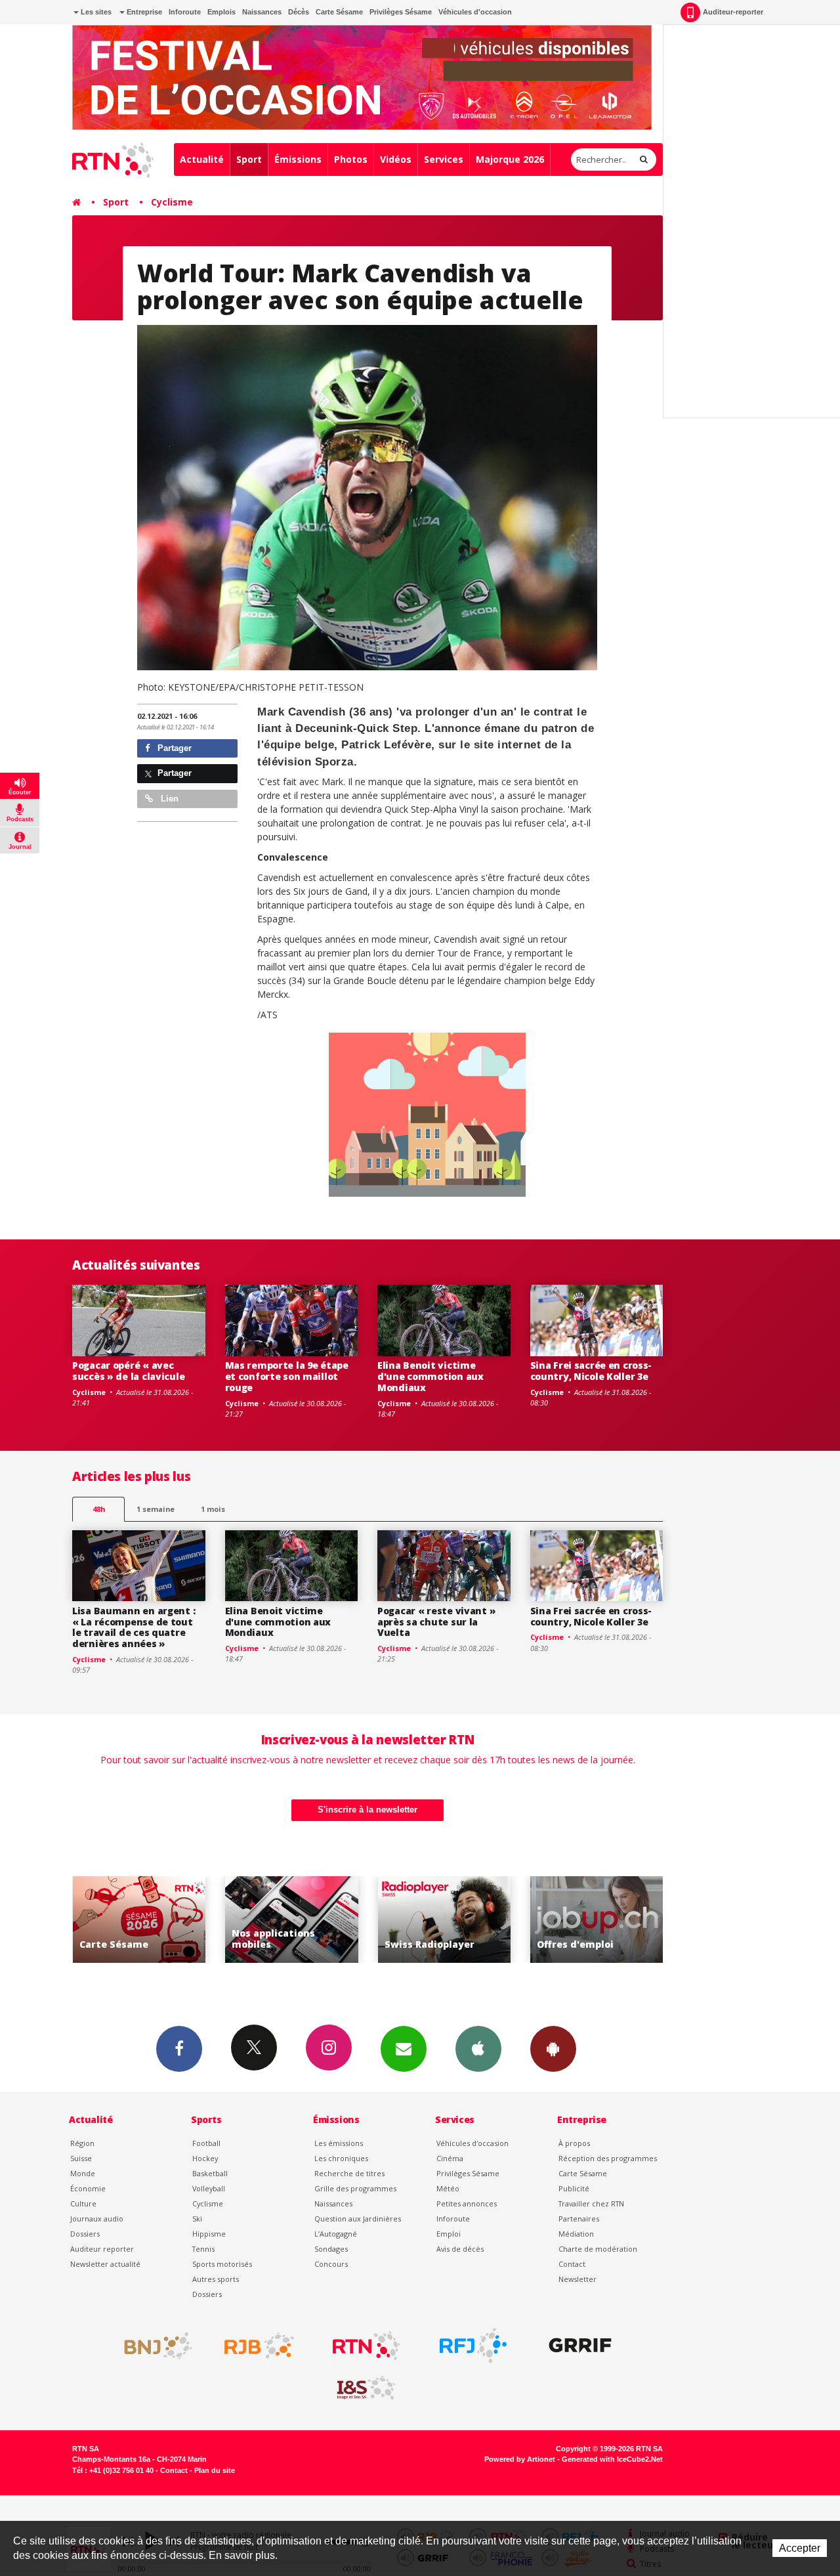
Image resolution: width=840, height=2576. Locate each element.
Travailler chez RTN (591, 2203)
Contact (572, 2264)
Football (206, 2143)
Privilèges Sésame (401, 12)
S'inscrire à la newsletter (367, 1810)
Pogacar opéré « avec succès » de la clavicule (128, 1371)
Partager (173, 748)
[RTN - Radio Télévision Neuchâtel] (366, 2346)
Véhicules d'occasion (475, 12)
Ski (197, 2219)
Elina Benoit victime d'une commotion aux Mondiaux (430, 1376)
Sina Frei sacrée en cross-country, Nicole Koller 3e (591, 1371)
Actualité (202, 159)
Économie (88, 2188)
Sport (249, 159)
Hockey (205, 2158)
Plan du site (215, 2470)
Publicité (574, 2188)
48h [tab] (99, 1509)
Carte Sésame (339, 12)
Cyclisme (172, 202)
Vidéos (396, 159)
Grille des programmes (355, 2188)
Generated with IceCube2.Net (612, 2459)
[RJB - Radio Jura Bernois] (259, 2346)
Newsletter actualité (105, 2264)
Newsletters (404, 2049)
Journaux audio (97, 2219)
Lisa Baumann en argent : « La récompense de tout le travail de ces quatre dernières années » (134, 1627)
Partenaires (579, 2219)
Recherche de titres (349, 2173)
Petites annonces (467, 2203)
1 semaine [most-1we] (156, 1509)
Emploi (449, 2234)
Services (444, 159)
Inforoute (185, 12)
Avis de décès (460, 2249)
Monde (83, 2173)
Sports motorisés (222, 2264)
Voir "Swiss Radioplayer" (292, 1920)
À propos (574, 2143)
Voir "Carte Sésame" (597, 1920)
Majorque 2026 (510, 159)
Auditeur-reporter (733, 12)
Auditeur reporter (102, 2249)
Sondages (331, 2249)
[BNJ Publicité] (152, 2346)
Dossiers (85, 2234)
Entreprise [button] (143, 12)
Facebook (179, 2049)
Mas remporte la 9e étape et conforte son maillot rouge (287, 1376)
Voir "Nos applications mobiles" (139, 1920)
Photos (351, 159)
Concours (331, 2264)
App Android (553, 2049)
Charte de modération (598, 2249)
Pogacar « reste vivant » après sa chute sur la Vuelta (436, 1622)
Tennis (203, 2249)
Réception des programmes (608, 2158)
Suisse (81, 2158)
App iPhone (478, 2049)
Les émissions (339, 2143)
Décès (299, 12)
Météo (448, 2188)
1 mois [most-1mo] (213, 1509)
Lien (168, 799)
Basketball (210, 2173)
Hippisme (209, 2234)
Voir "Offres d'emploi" (445, 1920)
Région (82, 2143)
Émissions (298, 159)
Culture (83, 2203)
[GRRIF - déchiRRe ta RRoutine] (580, 2346)
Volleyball (209, 2188)
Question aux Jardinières (358, 2219)
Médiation (576, 2234)
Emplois (221, 12)
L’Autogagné (336, 2234)
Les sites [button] (95, 12)
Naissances (262, 12)
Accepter (800, 2548)
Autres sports (216, 2279)
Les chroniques (341, 2158)
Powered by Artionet (520, 2459)
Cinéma (450, 2158)
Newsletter (577, 2279)
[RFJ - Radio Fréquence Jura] (473, 2346)
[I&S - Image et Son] (366, 2388)
